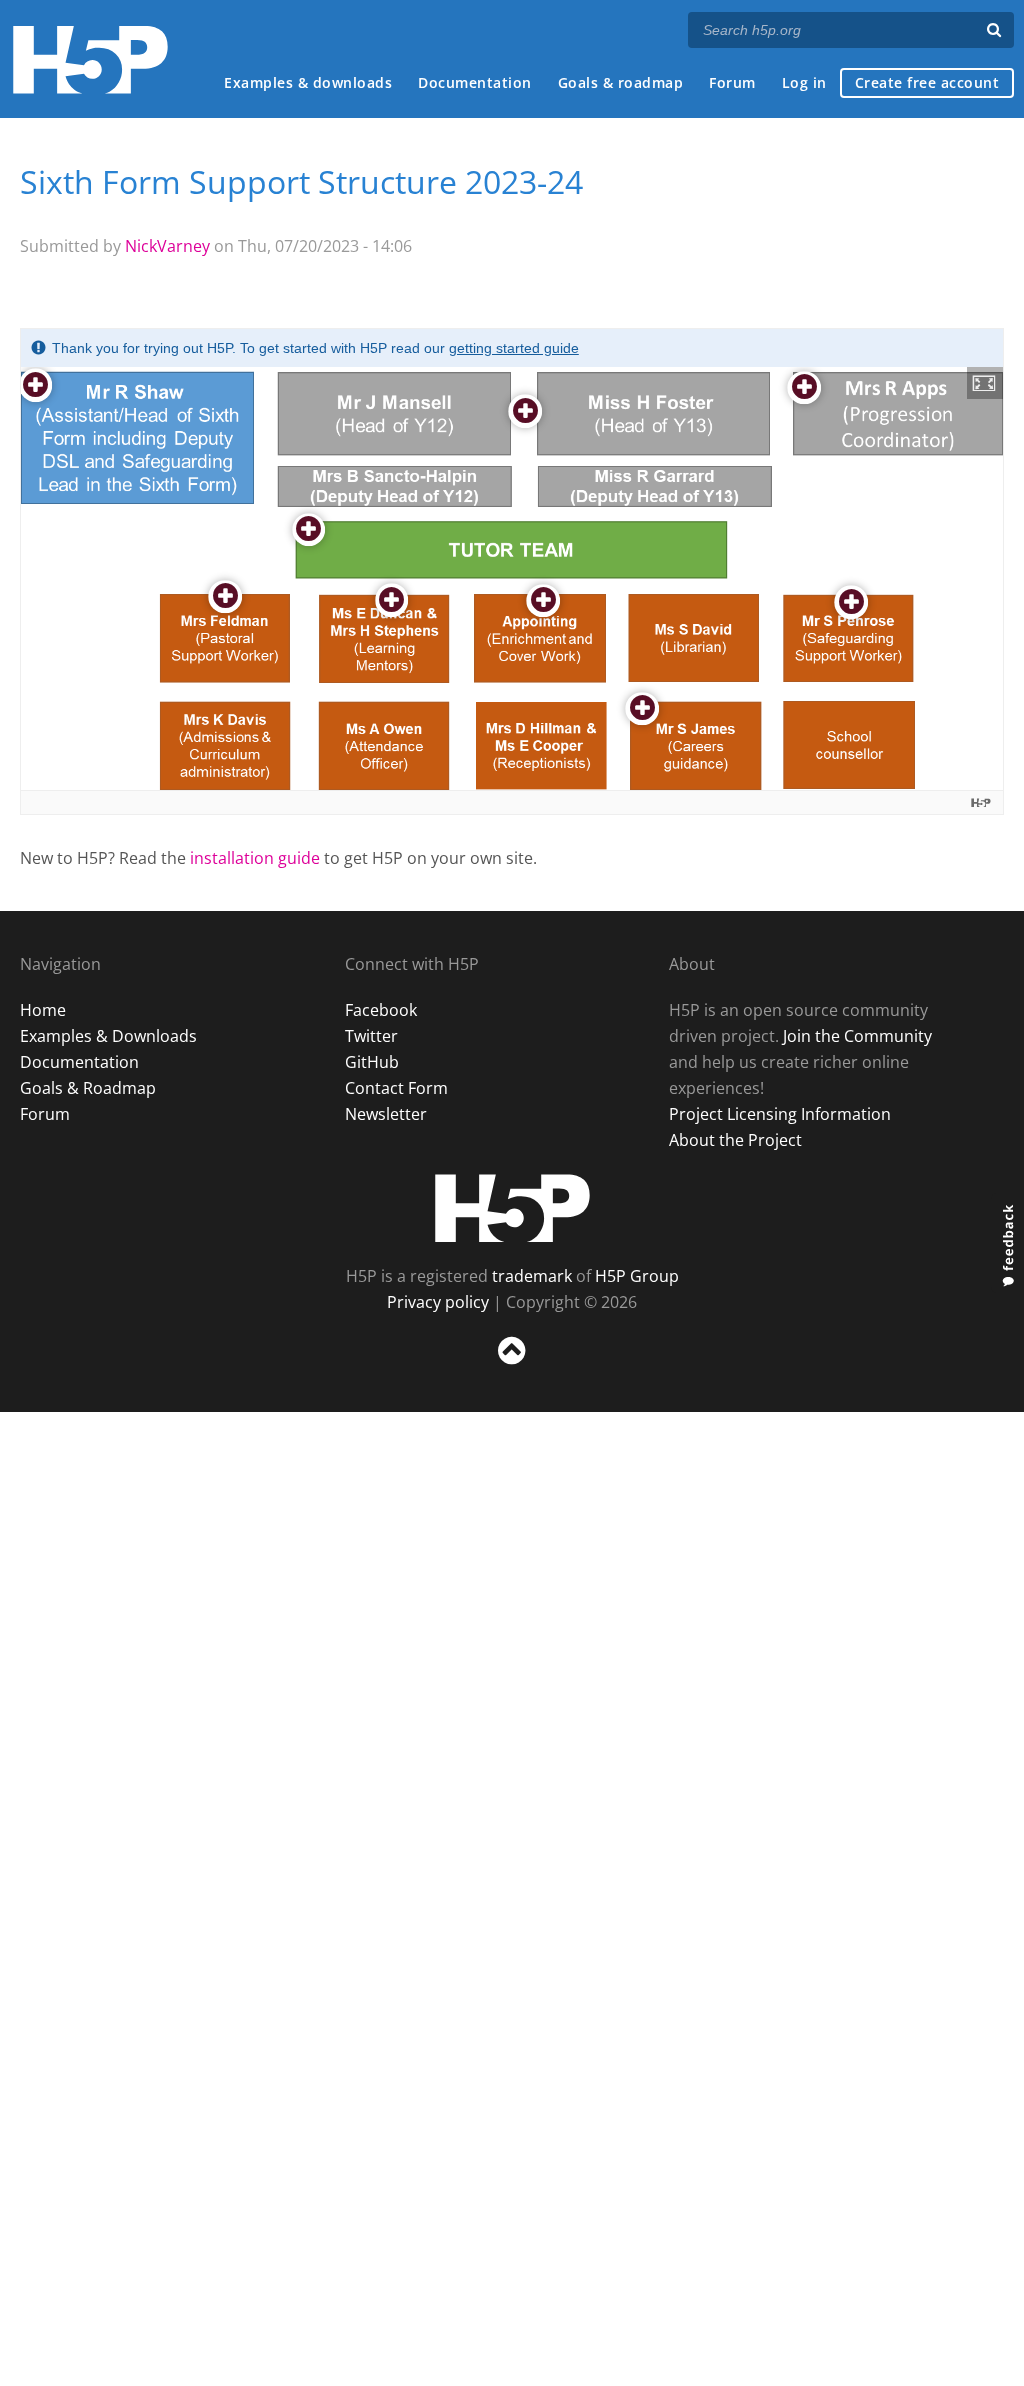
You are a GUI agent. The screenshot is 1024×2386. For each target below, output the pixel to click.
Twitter (371, 1036)
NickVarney (167, 246)
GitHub (372, 1062)
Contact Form (396, 1088)
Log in (804, 82)
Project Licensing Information (780, 1114)
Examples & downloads (308, 82)
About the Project (735, 1140)
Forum (732, 82)
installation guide (255, 858)
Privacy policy (438, 1302)
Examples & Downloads (108, 1036)
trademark (532, 1276)
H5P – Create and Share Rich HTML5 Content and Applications (90, 59)
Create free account (927, 82)
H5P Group (637, 1276)
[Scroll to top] (512, 1368)
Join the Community (857, 1036)
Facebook (381, 1010)
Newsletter (386, 1114)
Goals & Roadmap (88, 1088)
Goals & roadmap (621, 82)
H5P (512, 1208)
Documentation (475, 82)
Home (43, 1010)
